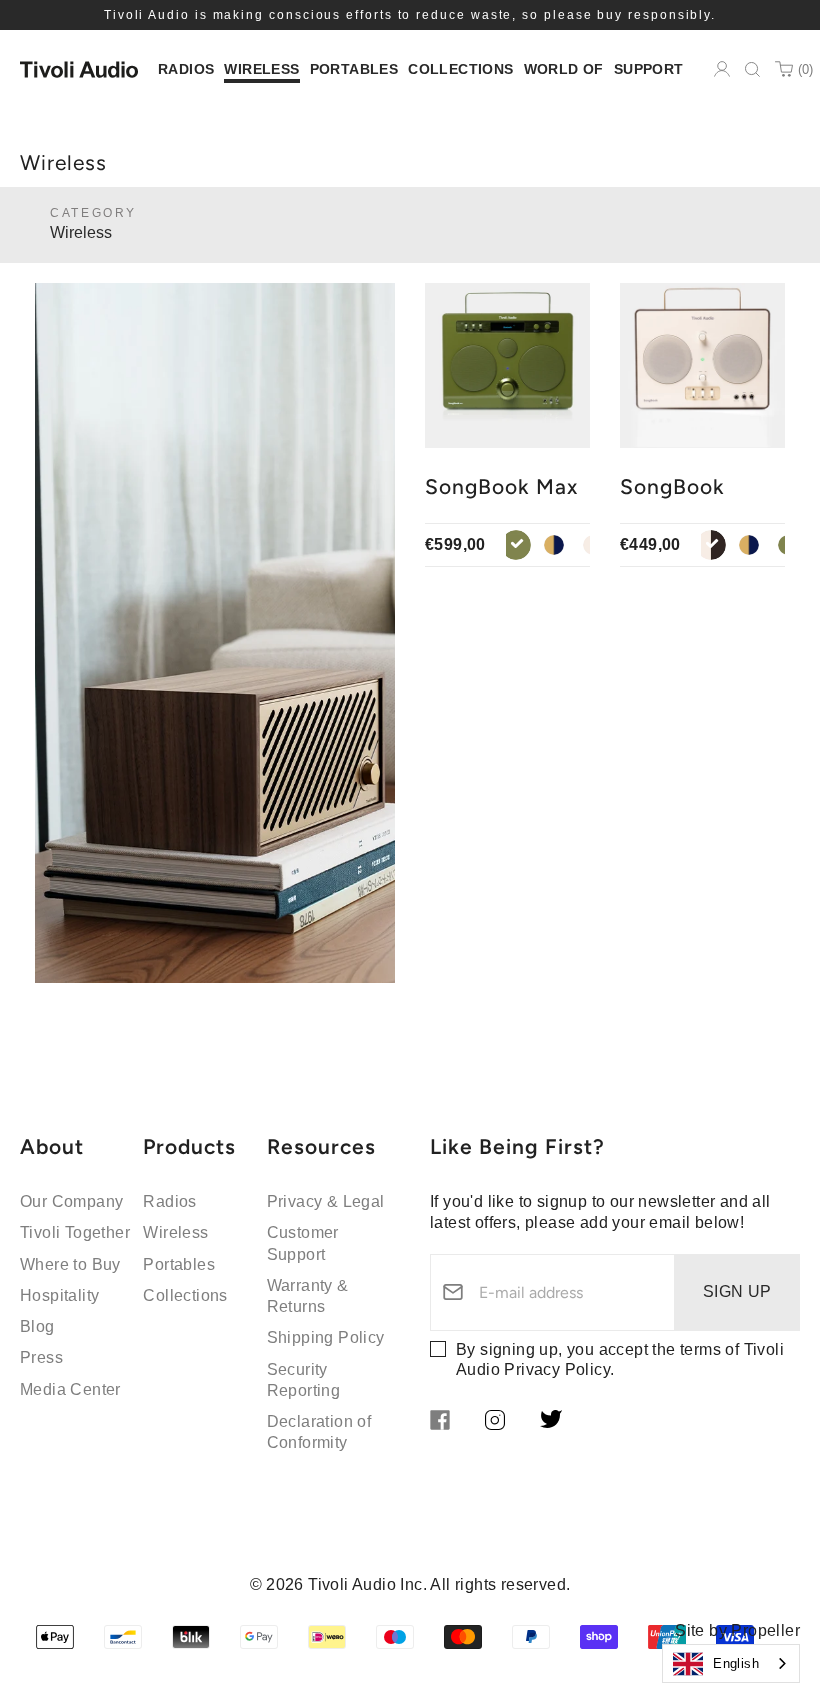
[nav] (186, 69)
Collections (185, 1295)
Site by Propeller (737, 1630)
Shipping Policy (326, 1337)
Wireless (175, 1232)
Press (41, 1357)
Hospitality (59, 1295)
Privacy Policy (557, 1369)
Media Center (70, 1389)
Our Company (71, 1201)
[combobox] (731, 1663)
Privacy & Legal (326, 1201)
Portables (179, 1264)
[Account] (722, 69)
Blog (37, 1326)
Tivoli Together (75, 1232)
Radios (169, 1201)
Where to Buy (70, 1264)
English (736, 1663)
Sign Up (737, 1291)
